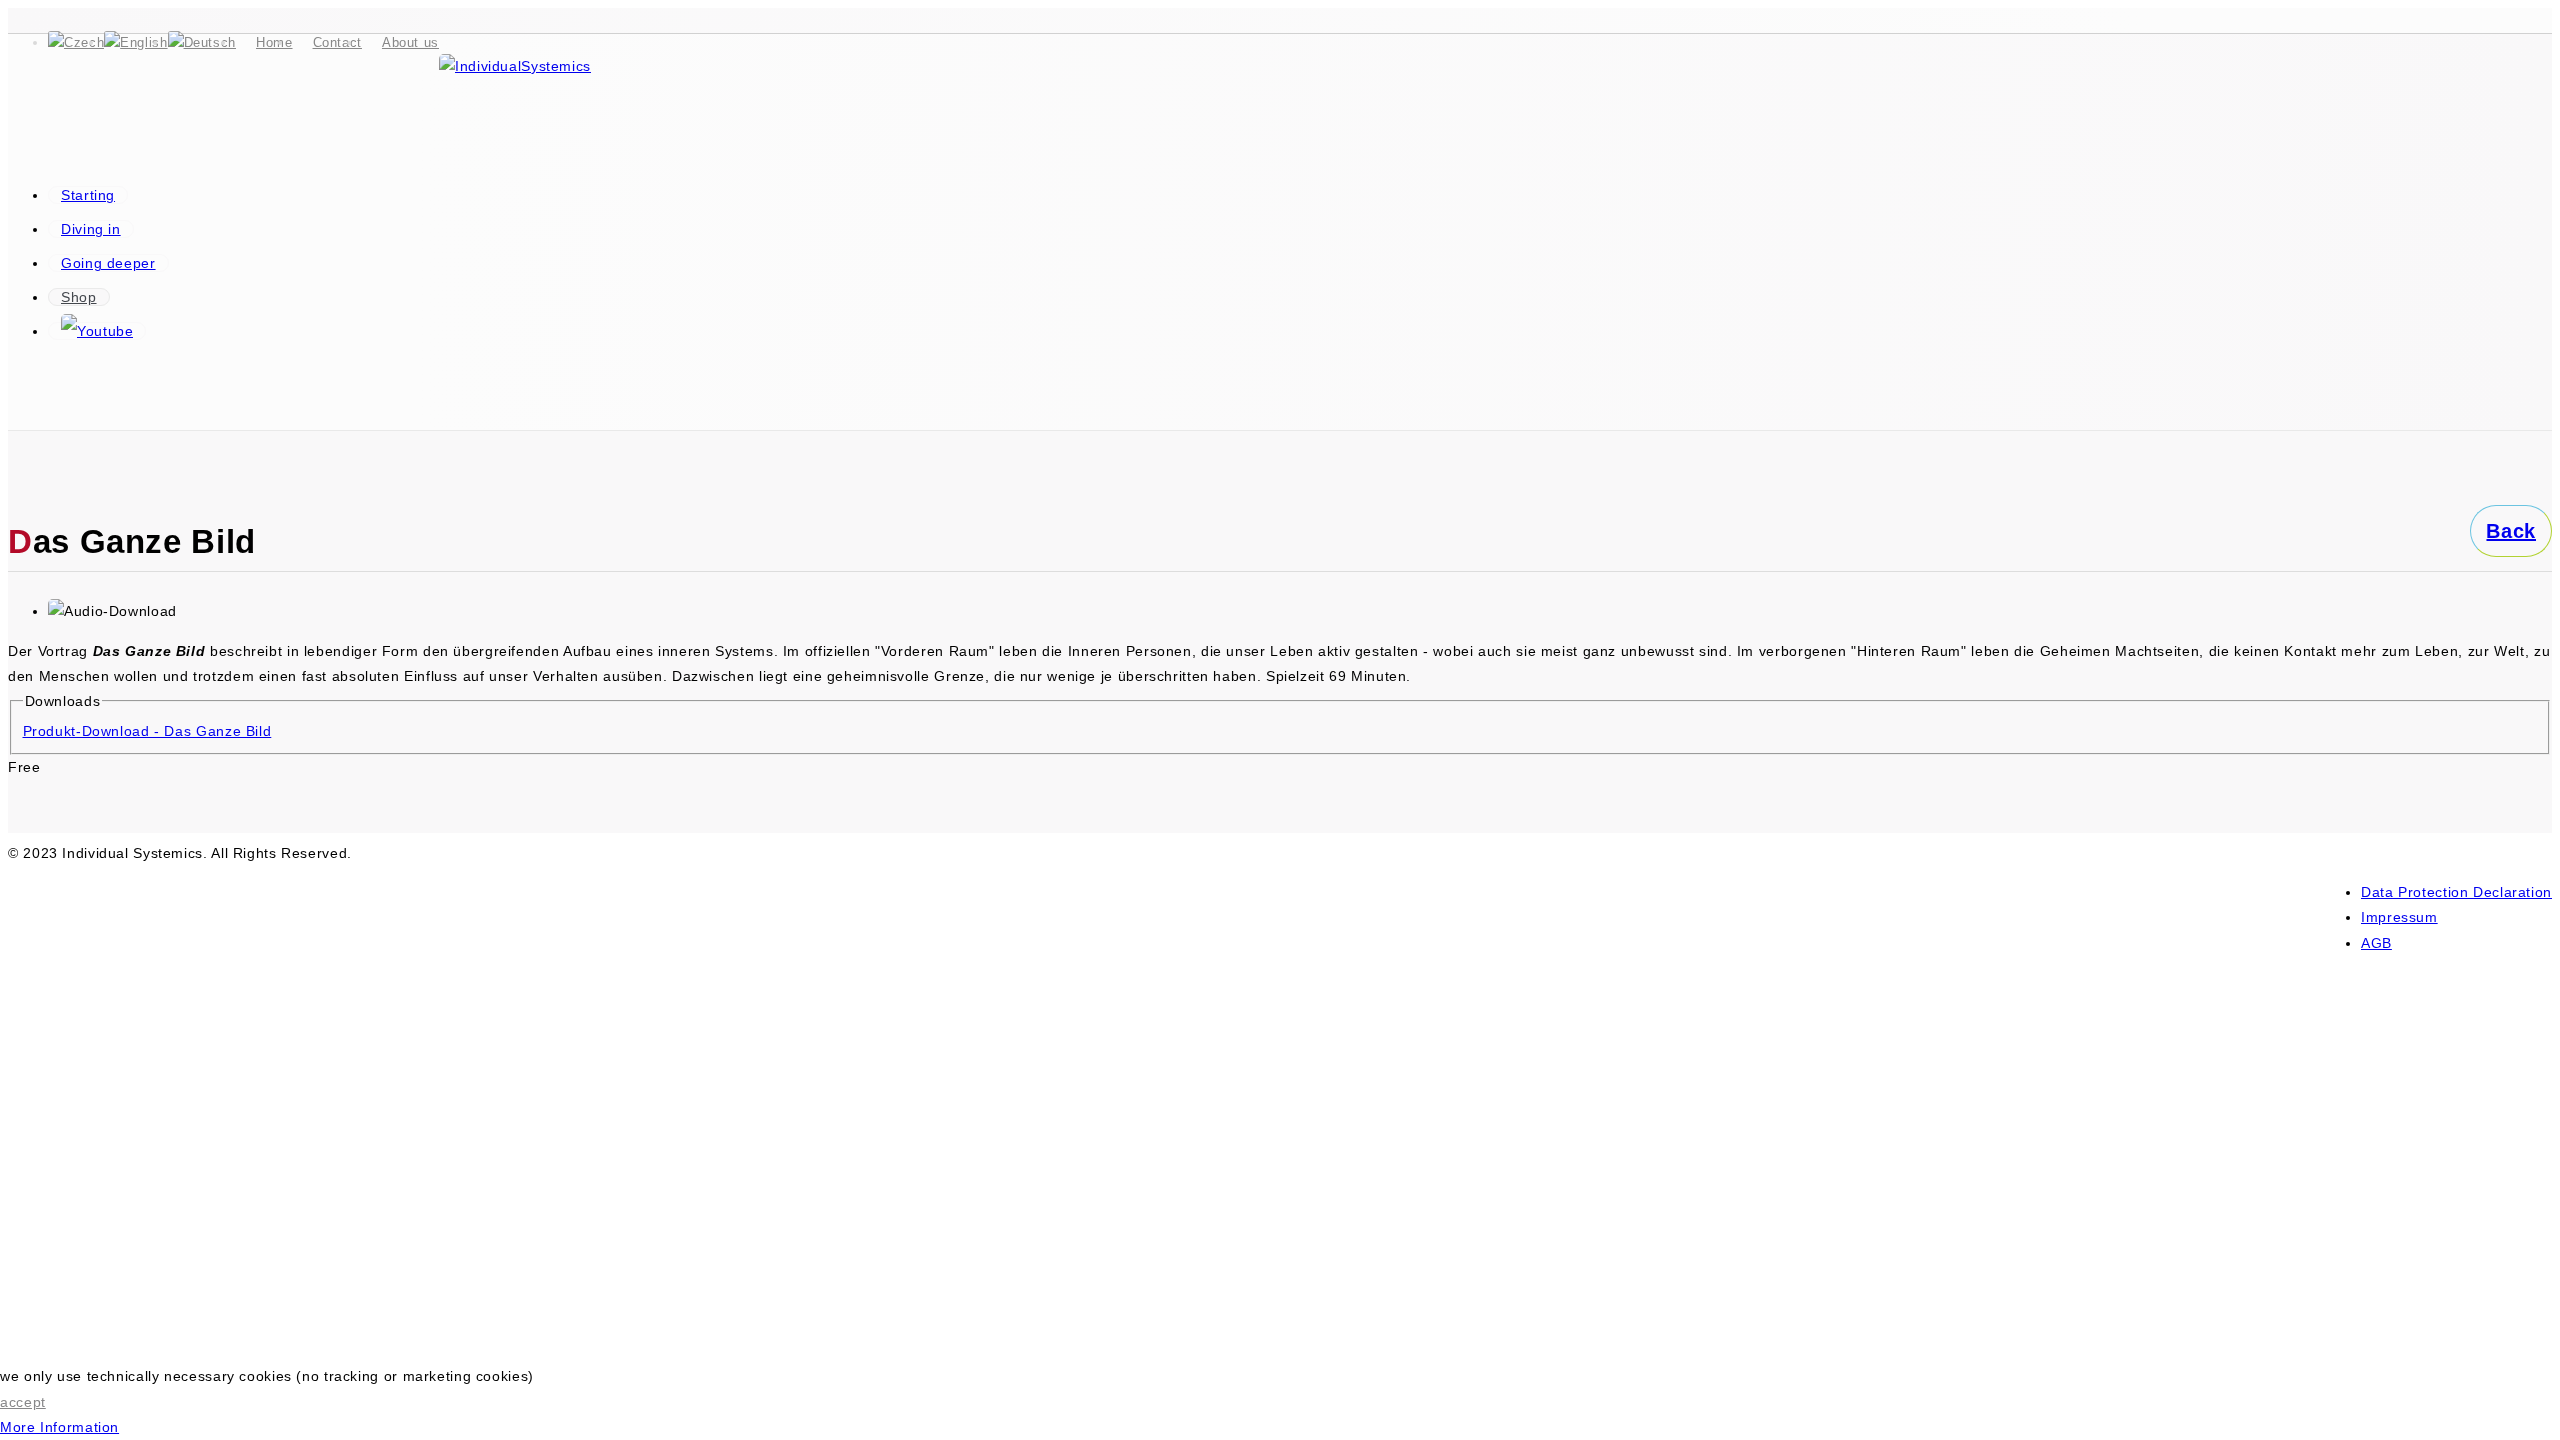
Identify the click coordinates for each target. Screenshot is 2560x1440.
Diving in (91, 229)
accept (23, 1402)
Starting (88, 195)
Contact (337, 42)
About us (410, 42)
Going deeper (108, 263)
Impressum (2399, 917)
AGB (2376, 943)
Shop (79, 297)
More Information (59, 1427)
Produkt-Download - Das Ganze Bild (147, 731)
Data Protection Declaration (2456, 892)
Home (274, 42)
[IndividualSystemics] (515, 66)
